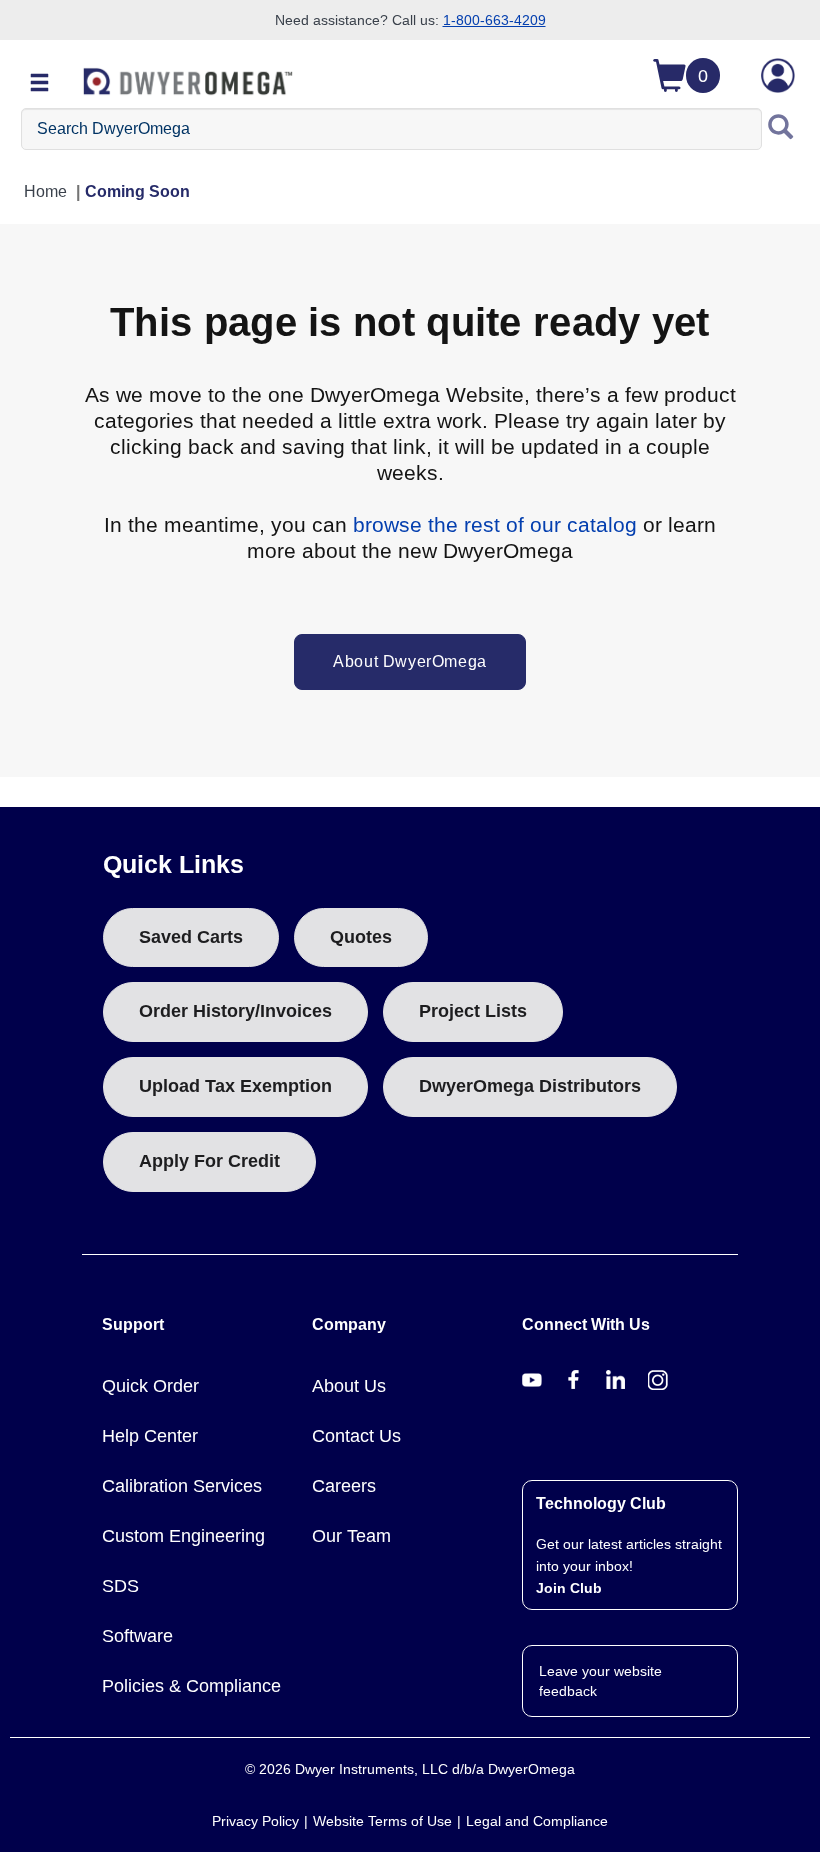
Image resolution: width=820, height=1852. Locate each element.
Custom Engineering (183, 1536)
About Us (349, 1386)
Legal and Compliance (537, 1821)
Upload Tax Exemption (235, 1086)
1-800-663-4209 (494, 20)
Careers (344, 1486)
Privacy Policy (255, 1821)
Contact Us (356, 1436)
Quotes (361, 937)
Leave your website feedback (600, 1681)
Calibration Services (182, 1486)
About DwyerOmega (410, 661)
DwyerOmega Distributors (530, 1086)
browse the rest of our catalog (495, 524)
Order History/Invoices (235, 1011)
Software (137, 1636)
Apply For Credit (209, 1161)
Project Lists (473, 1011)
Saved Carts (191, 937)
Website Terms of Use (382, 1821)
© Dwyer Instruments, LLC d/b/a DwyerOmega (410, 1769)
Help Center (150, 1436)
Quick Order (150, 1386)
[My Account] (778, 75)
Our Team (351, 1536)
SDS (120, 1586)
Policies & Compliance (191, 1686)
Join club (569, 1588)
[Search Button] (781, 129)
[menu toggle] (40, 84)
